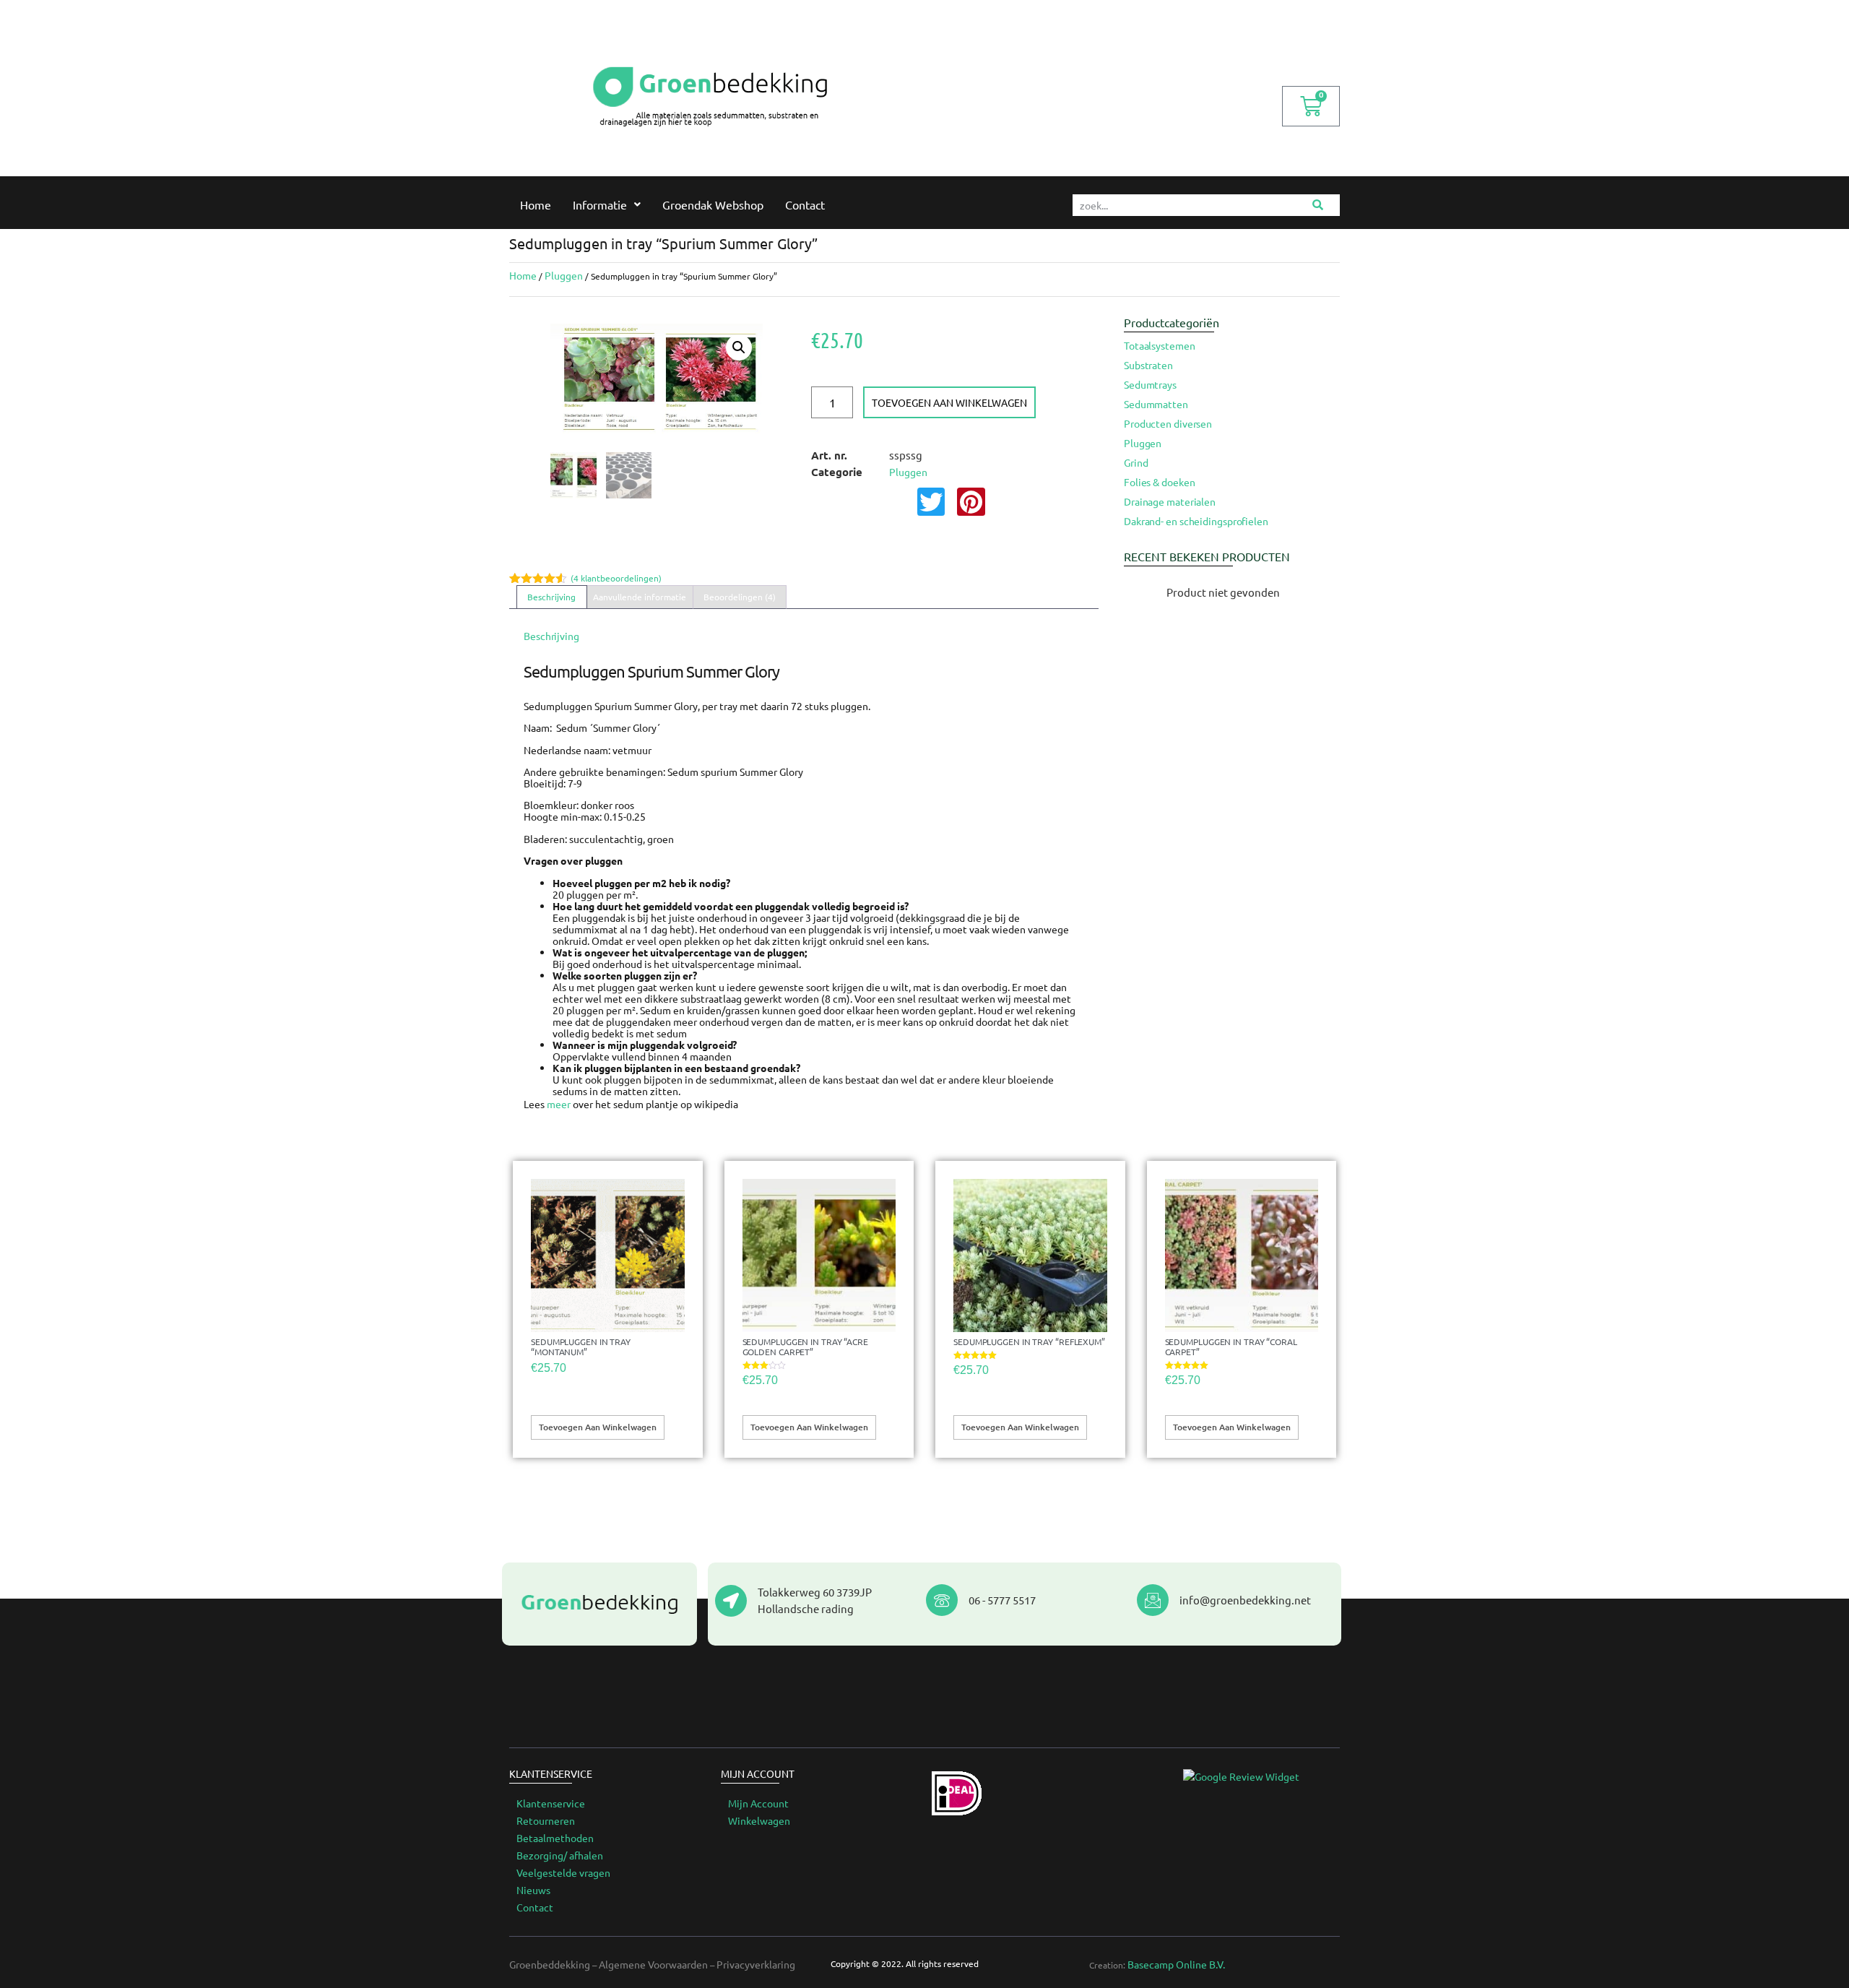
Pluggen (564, 275)
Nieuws (533, 1890)
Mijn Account (758, 1803)
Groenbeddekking (550, 1964)
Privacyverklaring (756, 1964)
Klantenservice (551, 1803)
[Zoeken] (1318, 205)
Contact (805, 204)
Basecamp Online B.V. (1176, 1964)
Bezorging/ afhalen (560, 1855)
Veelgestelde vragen (563, 1872)
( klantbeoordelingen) (616, 578)
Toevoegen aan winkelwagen (949, 402)
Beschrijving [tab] (551, 597)
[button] (739, 347)
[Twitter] (931, 501)
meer (559, 1104)
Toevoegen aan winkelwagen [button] (598, 1427)
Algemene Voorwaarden (653, 1964)
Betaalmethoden (555, 1838)
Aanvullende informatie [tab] (640, 597)
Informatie (600, 204)
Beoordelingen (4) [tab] (740, 597)
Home (536, 204)
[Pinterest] (971, 501)
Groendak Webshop (713, 204)
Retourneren (546, 1820)
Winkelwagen (759, 1820)
